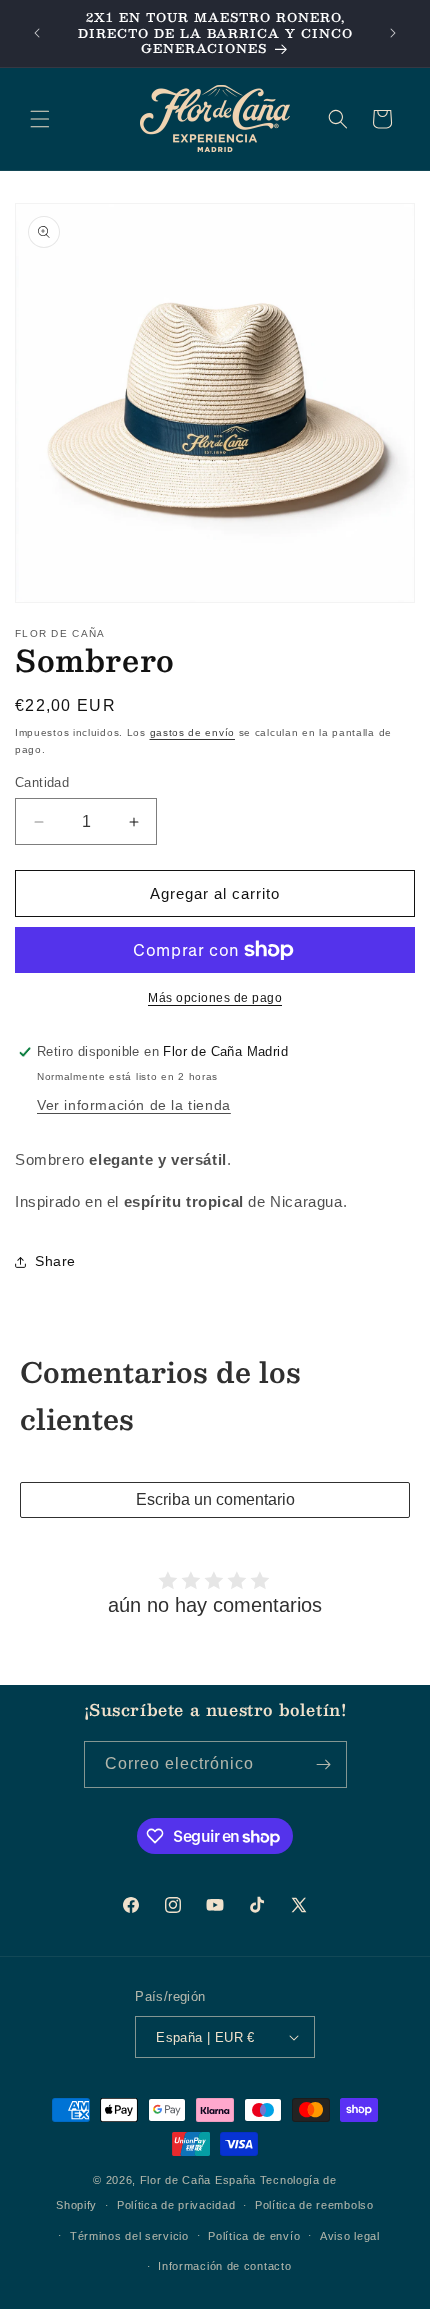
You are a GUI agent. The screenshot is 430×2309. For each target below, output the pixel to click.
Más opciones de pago (215, 998)
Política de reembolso (314, 2205)
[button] (40, 119)
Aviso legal (350, 2236)
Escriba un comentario (215, 1499)
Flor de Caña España (198, 2180)
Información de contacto (224, 2266)
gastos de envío (193, 732)
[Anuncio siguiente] (393, 33)
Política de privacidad (176, 2205)
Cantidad (42, 782)
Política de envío (254, 2236)
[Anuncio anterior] (37, 33)
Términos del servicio (129, 2236)
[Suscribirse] (324, 1764)
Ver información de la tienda (134, 1105)
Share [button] (55, 1261)
